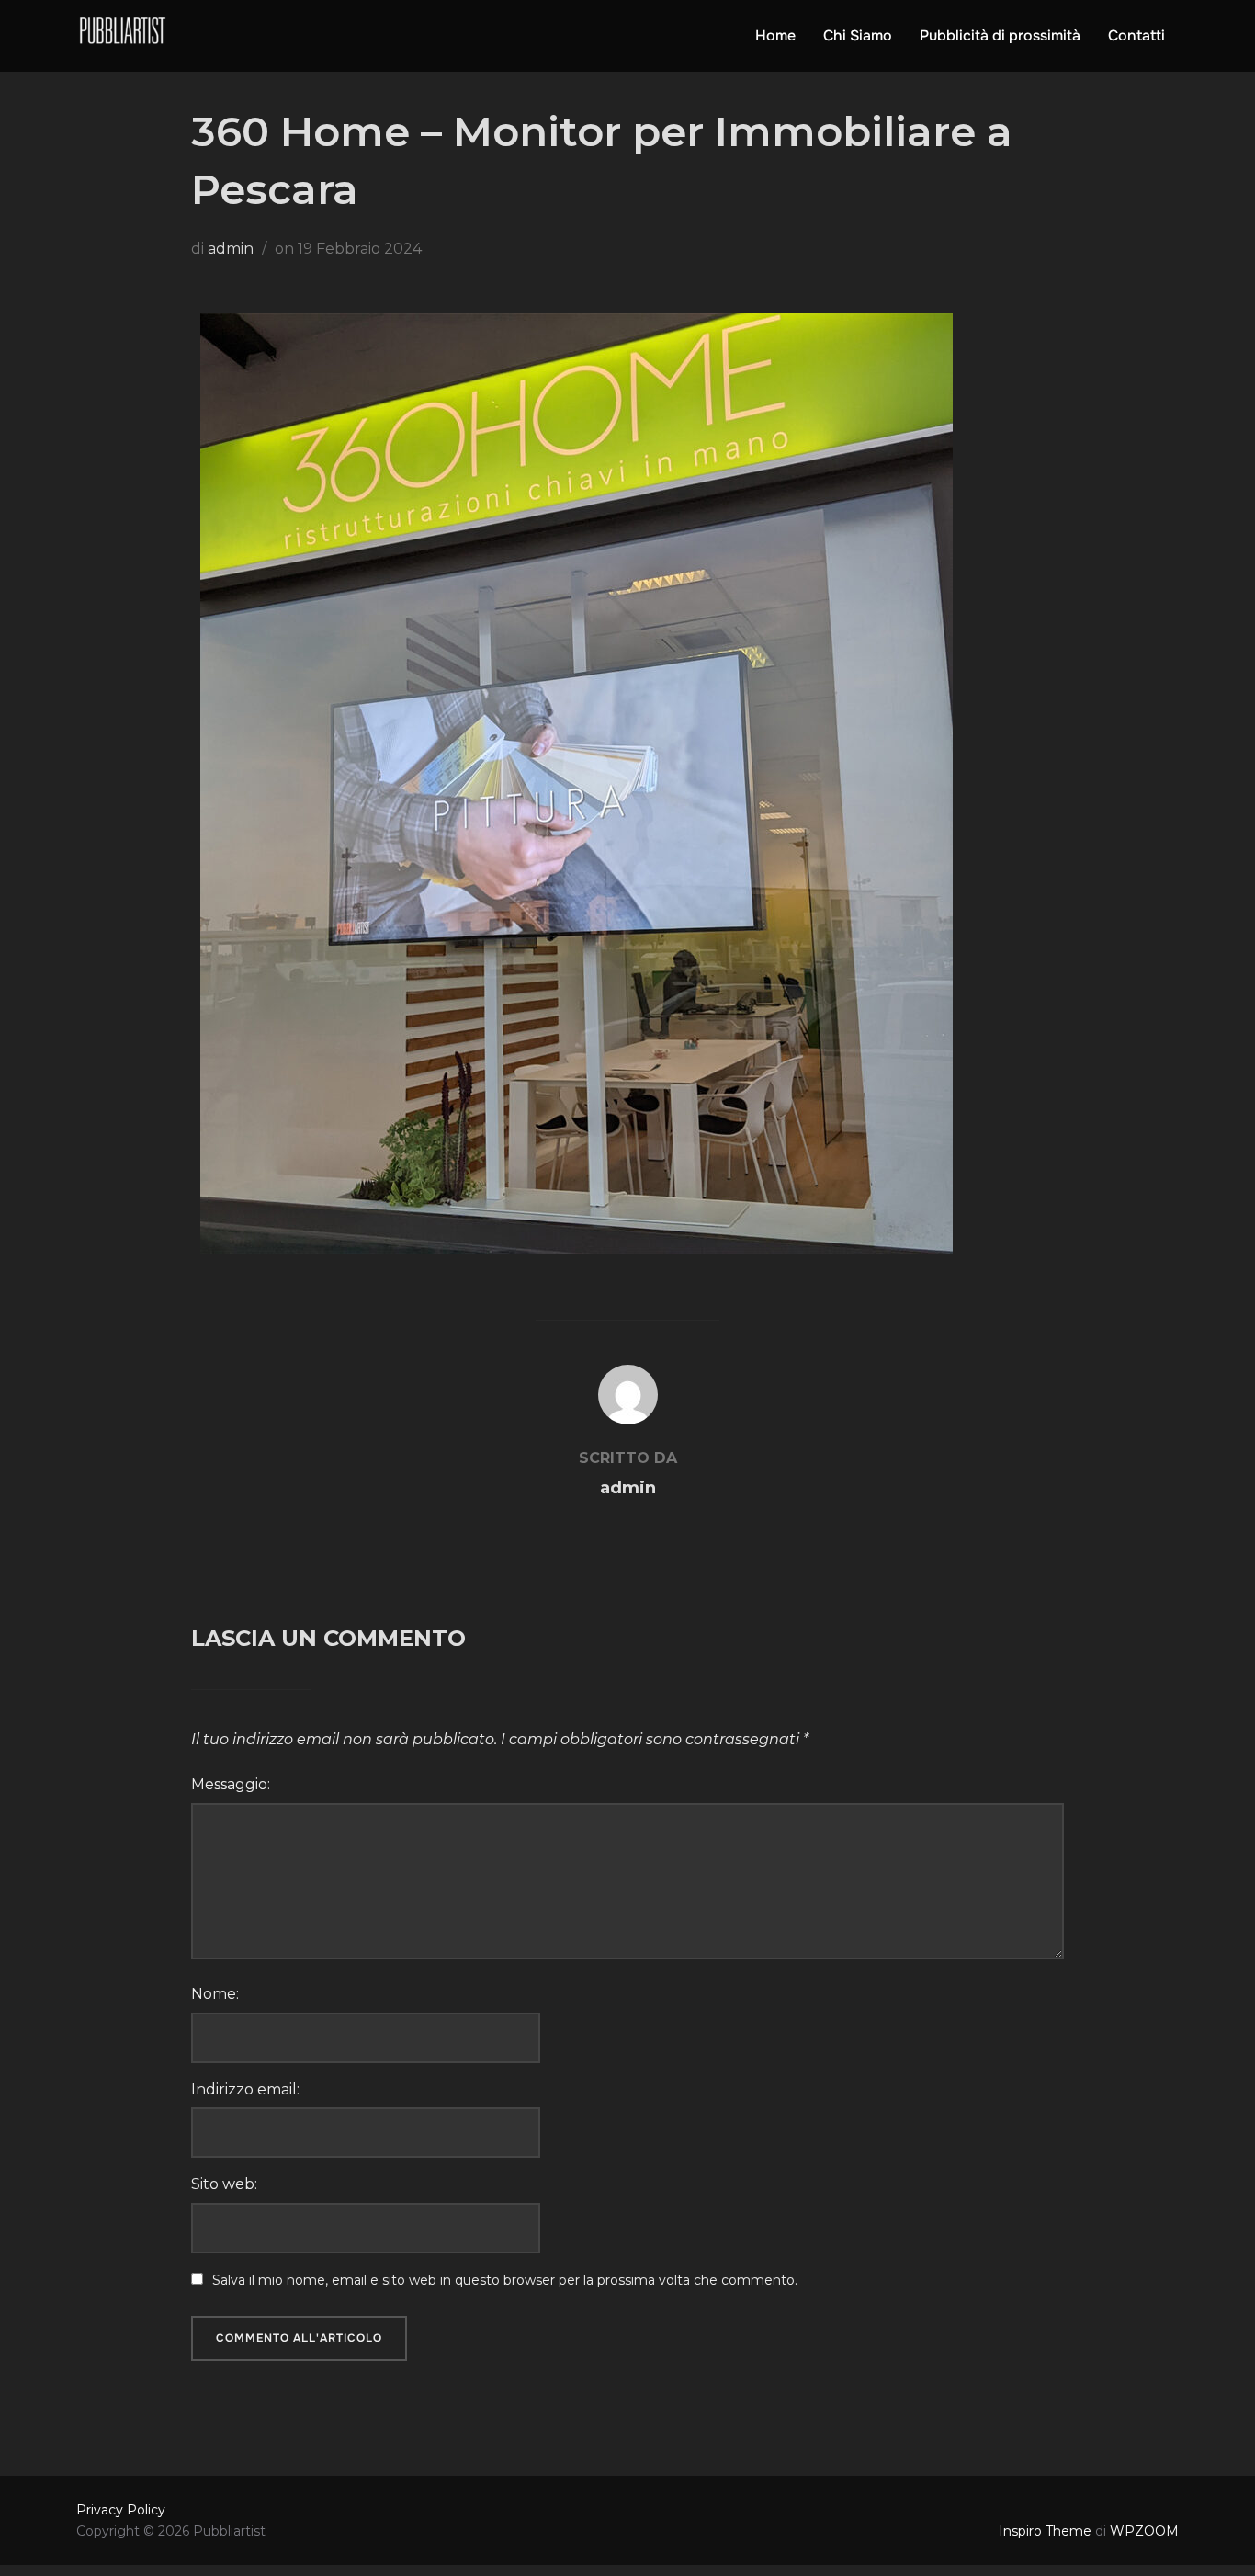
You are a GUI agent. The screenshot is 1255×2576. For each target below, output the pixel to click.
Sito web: (224, 2184)
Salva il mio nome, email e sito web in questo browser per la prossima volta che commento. (505, 2280)
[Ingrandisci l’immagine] (929, 337)
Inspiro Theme (1045, 2531)
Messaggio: (231, 1784)
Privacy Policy (121, 2510)
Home (775, 35)
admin (231, 249)
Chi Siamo (858, 35)
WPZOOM (1144, 2531)
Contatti (1136, 35)
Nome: (215, 1994)
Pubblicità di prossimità (1000, 35)
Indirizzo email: (245, 2089)
